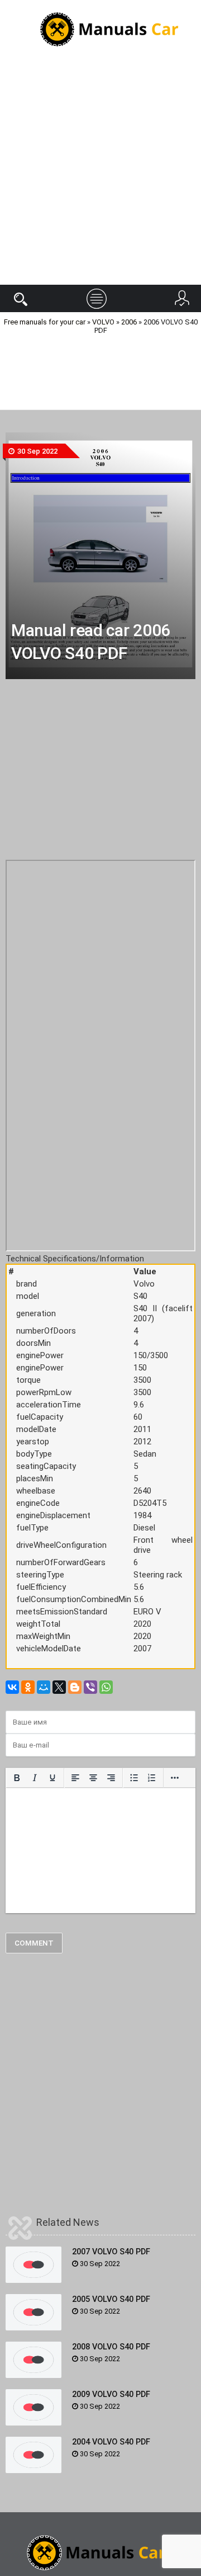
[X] (59, 1687)
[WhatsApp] (106, 1687)
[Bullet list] (134, 1778)
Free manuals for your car (45, 322)
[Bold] (17, 1778)
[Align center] (93, 1778)
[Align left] (75, 1778)
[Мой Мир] (44, 1687)
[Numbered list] (152, 1778)
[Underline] (52, 1778)
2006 (129, 322)
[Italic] (35, 1778)
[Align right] (111, 1778)
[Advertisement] (100, 173)
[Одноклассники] (28, 1687)
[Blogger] (75, 1687)
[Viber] (90, 1687)
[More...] (175, 1778)
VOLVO (103, 322)
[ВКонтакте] (12, 1687)
